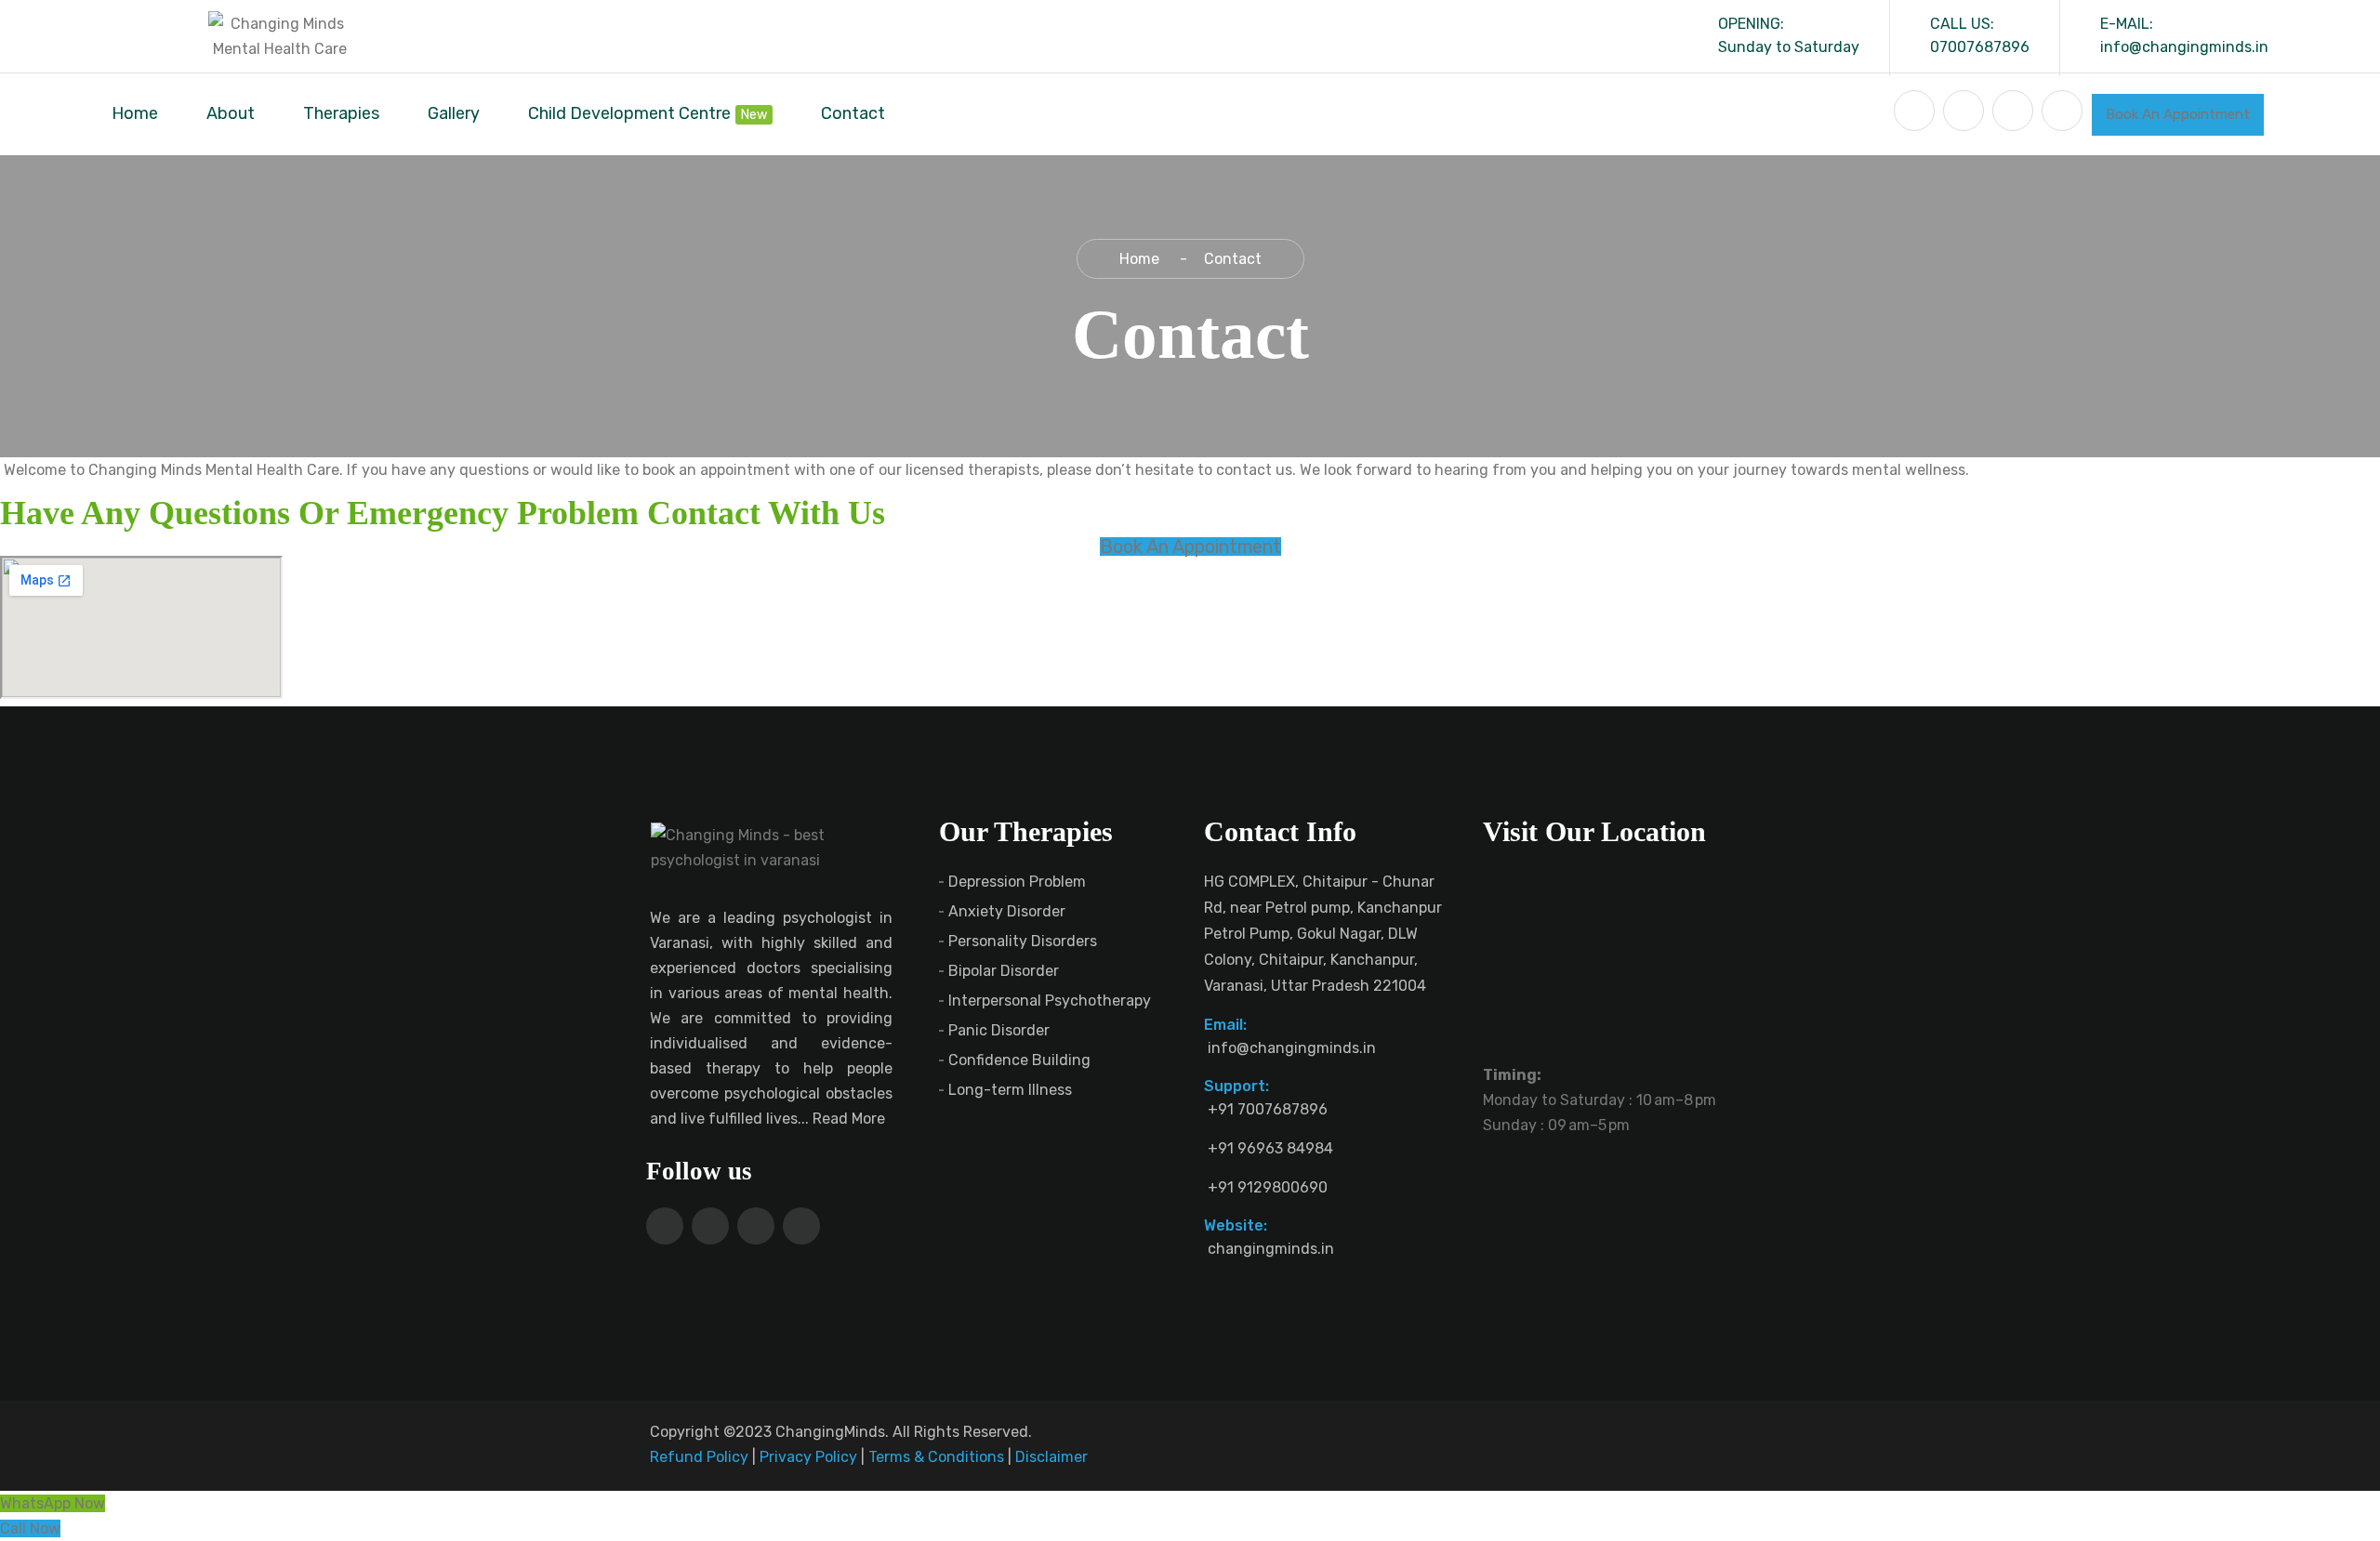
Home (135, 113)
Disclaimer (1051, 1457)
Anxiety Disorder (1007, 911)
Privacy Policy (808, 1457)
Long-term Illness (1010, 1090)
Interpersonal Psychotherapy (1050, 1001)
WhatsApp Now (53, 1503)
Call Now (30, 1528)
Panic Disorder (999, 1030)
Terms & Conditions (936, 1457)
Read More (851, 1119)
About (231, 113)
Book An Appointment (2178, 114)
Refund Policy (699, 1457)
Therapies (341, 113)
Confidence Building (1019, 1060)
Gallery (454, 113)
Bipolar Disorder (1004, 971)
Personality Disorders (1023, 941)
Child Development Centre (629, 113)
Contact (853, 113)
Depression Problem (1017, 882)
